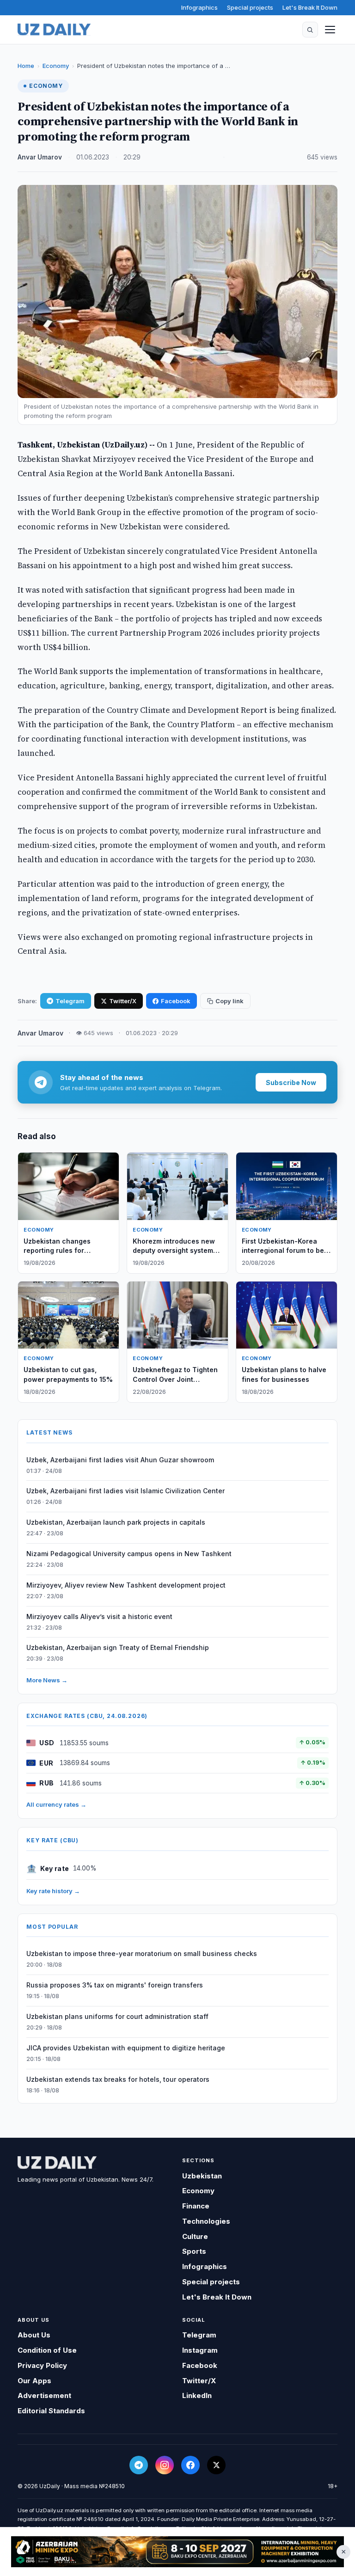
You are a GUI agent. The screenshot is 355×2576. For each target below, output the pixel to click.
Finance (196, 2206)
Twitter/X (123, 1001)
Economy (56, 66)
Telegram (70, 1001)
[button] (310, 30)
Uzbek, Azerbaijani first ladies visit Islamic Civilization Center (125, 1491)
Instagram (200, 2350)
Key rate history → (53, 1891)
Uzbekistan (202, 2176)
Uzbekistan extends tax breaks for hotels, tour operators (118, 2079)
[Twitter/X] (216, 2465)
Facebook (176, 1001)
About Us (34, 2335)
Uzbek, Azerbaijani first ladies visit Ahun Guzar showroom (120, 1460)
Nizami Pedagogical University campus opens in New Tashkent (129, 1554)
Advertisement (44, 2395)
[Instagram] (165, 2465)
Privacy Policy (42, 2365)
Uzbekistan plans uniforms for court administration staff (117, 2016)
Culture (195, 2236)
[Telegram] (139, 2465)
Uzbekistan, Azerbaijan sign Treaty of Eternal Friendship (118, 1647)
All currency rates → (56, 1804)
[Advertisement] (177, 2552)
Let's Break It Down (310, 7)
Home (26, 66)
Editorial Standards (51, 2411)
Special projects (250, 7)
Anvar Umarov (40, 157)
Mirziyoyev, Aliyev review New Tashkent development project (126, 1585)
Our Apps (34, 2381)
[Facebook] (190, 2465)
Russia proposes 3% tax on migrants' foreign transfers (115, 1985)
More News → (47, 1680)
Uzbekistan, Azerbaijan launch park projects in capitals (116, 1522)
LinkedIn (197, 2395)
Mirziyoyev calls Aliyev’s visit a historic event (99, 1616)
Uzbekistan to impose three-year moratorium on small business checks (142, 1953)
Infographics (199, 7)
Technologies (206, 2221)
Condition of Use (47, 2350)
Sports (194, 2251)
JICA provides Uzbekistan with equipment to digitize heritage (126, 2048)
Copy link (230, 1001)
